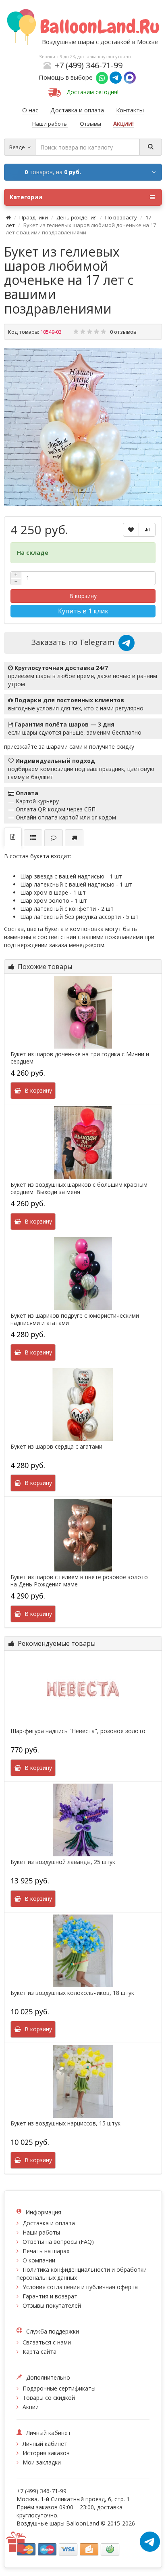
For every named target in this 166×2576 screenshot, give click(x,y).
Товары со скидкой (49, 2398)
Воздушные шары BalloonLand (58, 2523)
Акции (31, 2407)
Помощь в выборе (67, 77)
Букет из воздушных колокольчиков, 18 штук (72, 1993)
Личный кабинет (45, 2444)
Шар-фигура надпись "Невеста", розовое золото (78, 1731)
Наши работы (41, 2232)
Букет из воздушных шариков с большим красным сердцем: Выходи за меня (79, 1188)
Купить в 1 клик (83, 611)
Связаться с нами (47, 2342)
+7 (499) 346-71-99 (89, 65)
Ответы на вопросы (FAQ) (58, 2242)
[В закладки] (131, 530)
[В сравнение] (147, 530)
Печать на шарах (46, 2251)
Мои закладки (42, 2462)
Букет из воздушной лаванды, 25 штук (63, 1862)
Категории (26, 197)
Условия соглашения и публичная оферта (80, 2287)
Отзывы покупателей (52, 2305)
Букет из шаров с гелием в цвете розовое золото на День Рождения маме (79, 1581)
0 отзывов (123, 332)
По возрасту (121, 217)
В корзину (83, 596)
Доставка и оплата (49, 2223)
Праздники (34, 217)
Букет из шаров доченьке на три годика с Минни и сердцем (80, 1058)
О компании (39, 2260)
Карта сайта (39, 2352)
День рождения (77, 217)
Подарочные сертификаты (59, 2388)
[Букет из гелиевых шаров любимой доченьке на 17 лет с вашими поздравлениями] (83, 427)
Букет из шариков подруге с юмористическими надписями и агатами (75, 1319)
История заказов (46, 2453)
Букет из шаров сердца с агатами (56, 1447)
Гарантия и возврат (50, 2296)
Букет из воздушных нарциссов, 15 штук (65, 2123)
